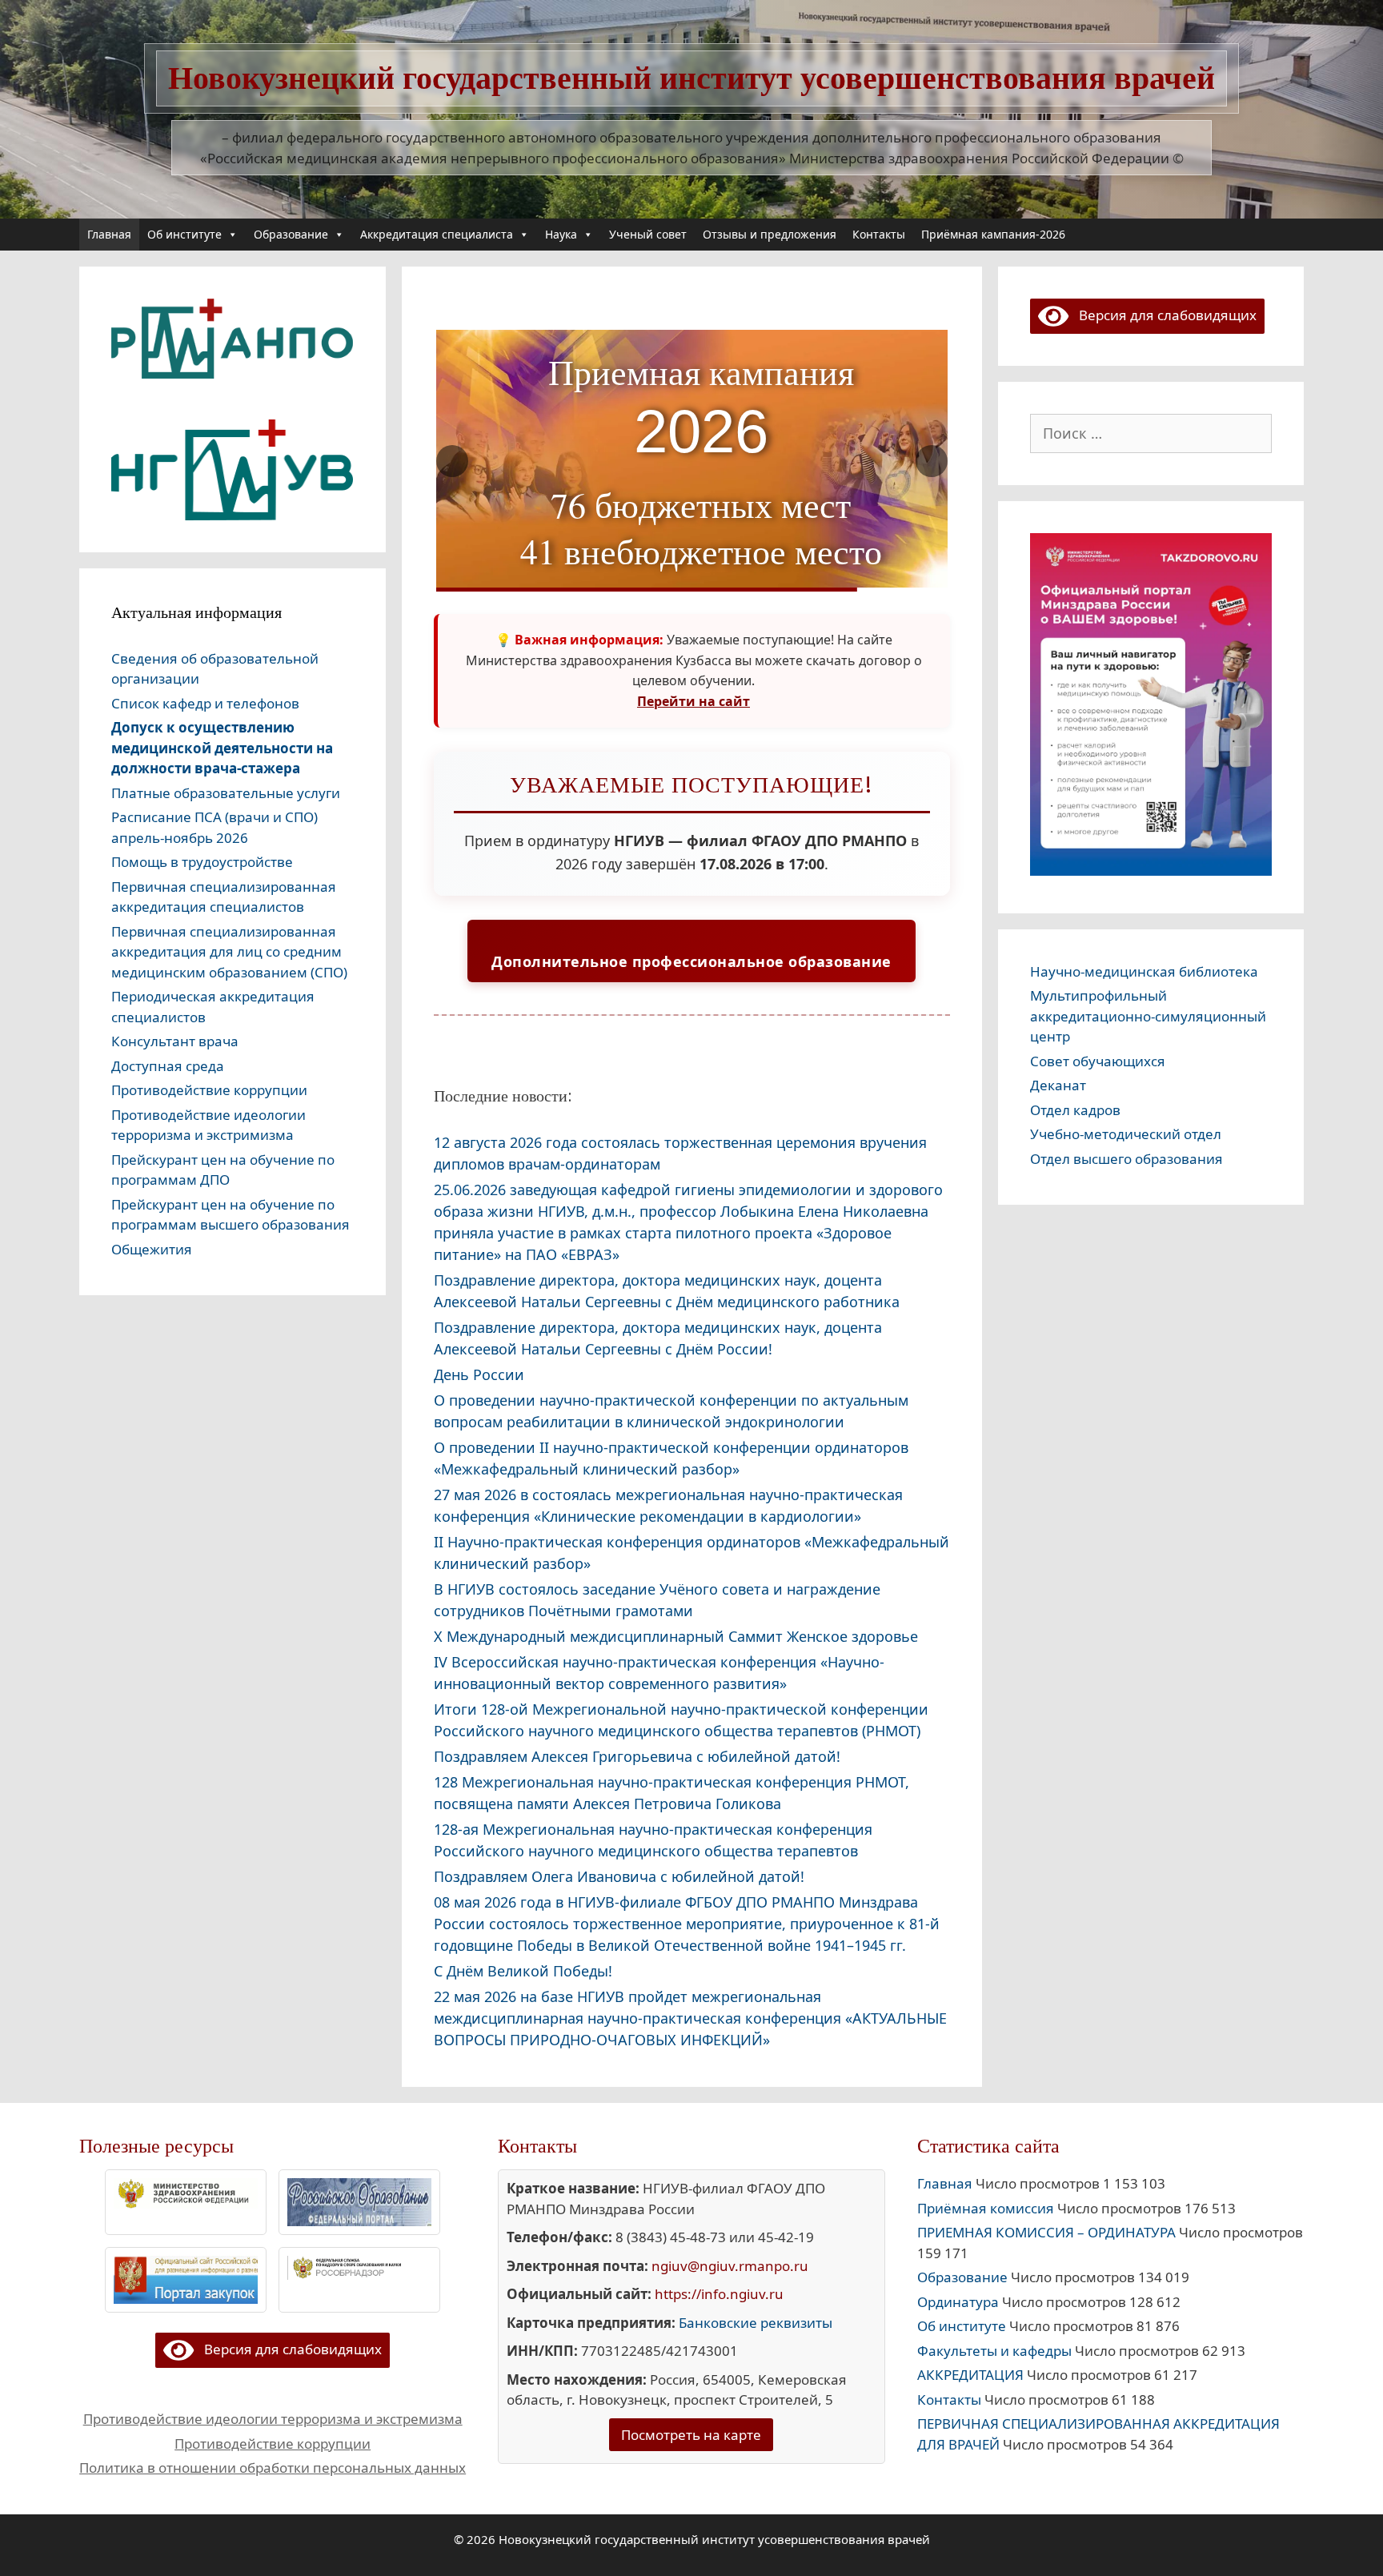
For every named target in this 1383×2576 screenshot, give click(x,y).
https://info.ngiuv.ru (719, 2294)
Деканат (1058, 1085)
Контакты (879, 234)
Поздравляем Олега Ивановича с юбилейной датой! (619, 1876)
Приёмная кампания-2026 (993, 234)
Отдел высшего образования (1126, 1159)
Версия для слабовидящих (1163, 315)
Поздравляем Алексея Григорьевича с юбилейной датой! (637, 1756)
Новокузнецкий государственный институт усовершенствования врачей (691, 78)
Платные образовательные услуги (226, 793)
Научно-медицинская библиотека (1144, 971)
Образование (291, 234)
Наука (561, 234)
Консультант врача (175, 1041)
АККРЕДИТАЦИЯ (970, 2375)
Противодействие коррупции (209, 1090)
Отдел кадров (1075, 1110)
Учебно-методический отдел (1126, 1134)
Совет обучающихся (1098, 1061)
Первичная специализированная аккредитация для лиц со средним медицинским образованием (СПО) (229, 952)
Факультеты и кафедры (994, 2351)
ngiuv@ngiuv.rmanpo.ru (730, 2266)
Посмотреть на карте (691, 2435)
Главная (109, 234)
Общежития (152, 1249)
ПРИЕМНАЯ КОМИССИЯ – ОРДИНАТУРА (1046, 2232)
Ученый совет (648, 234)
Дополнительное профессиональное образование (691, 961)
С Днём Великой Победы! (523, 1971)
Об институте (184, 234)
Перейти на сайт (694, 701)
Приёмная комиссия (986, 2208)
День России (479, 1374)
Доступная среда (168, 1066)
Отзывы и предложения (770, 234)
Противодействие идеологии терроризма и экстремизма (273, 2419)
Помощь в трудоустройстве (202, 862)
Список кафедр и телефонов (205, 703)
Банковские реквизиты (756, 2323)
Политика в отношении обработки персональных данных (273, 2468)
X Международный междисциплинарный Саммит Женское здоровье (676, 1636)
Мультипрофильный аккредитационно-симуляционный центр (1148, 1016)
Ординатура (958, 2302)
